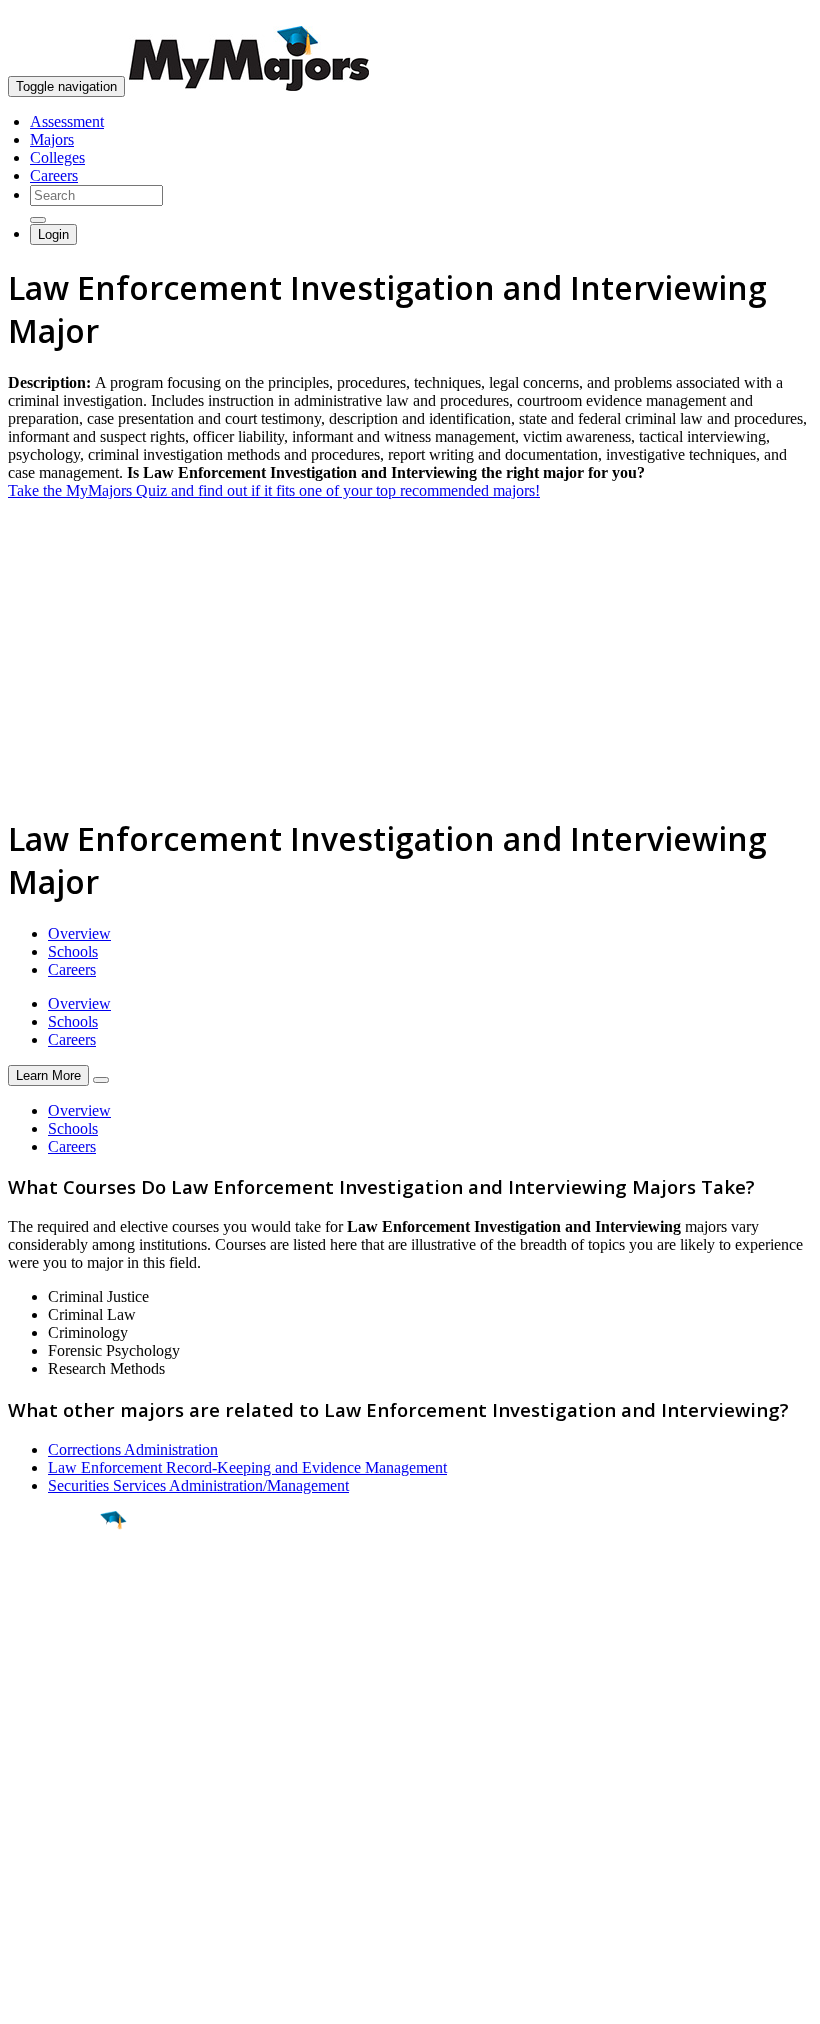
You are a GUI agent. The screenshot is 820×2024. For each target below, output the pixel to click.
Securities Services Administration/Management (198, 1485)
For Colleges (48, 1825)
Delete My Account (70, 1861)
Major (55, 1588)
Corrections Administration (133, 1449)
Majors (52, 139)
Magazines (42, 1843)
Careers (54, 175)
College (61, 1631)
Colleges (57, 157)
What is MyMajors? (70, 1789)
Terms (27, 1998)
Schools (73, 951)
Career (59, 1675)
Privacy (82, 1998)
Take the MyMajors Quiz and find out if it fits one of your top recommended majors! (274, 490)
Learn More (48, 1075)
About (32, 1749)
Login (53, 234)
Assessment (67, 121)
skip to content (771, 15)
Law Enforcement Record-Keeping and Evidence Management (247, 1467)
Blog (23, 1879)
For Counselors (56, 1807)
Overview (79, 933)
